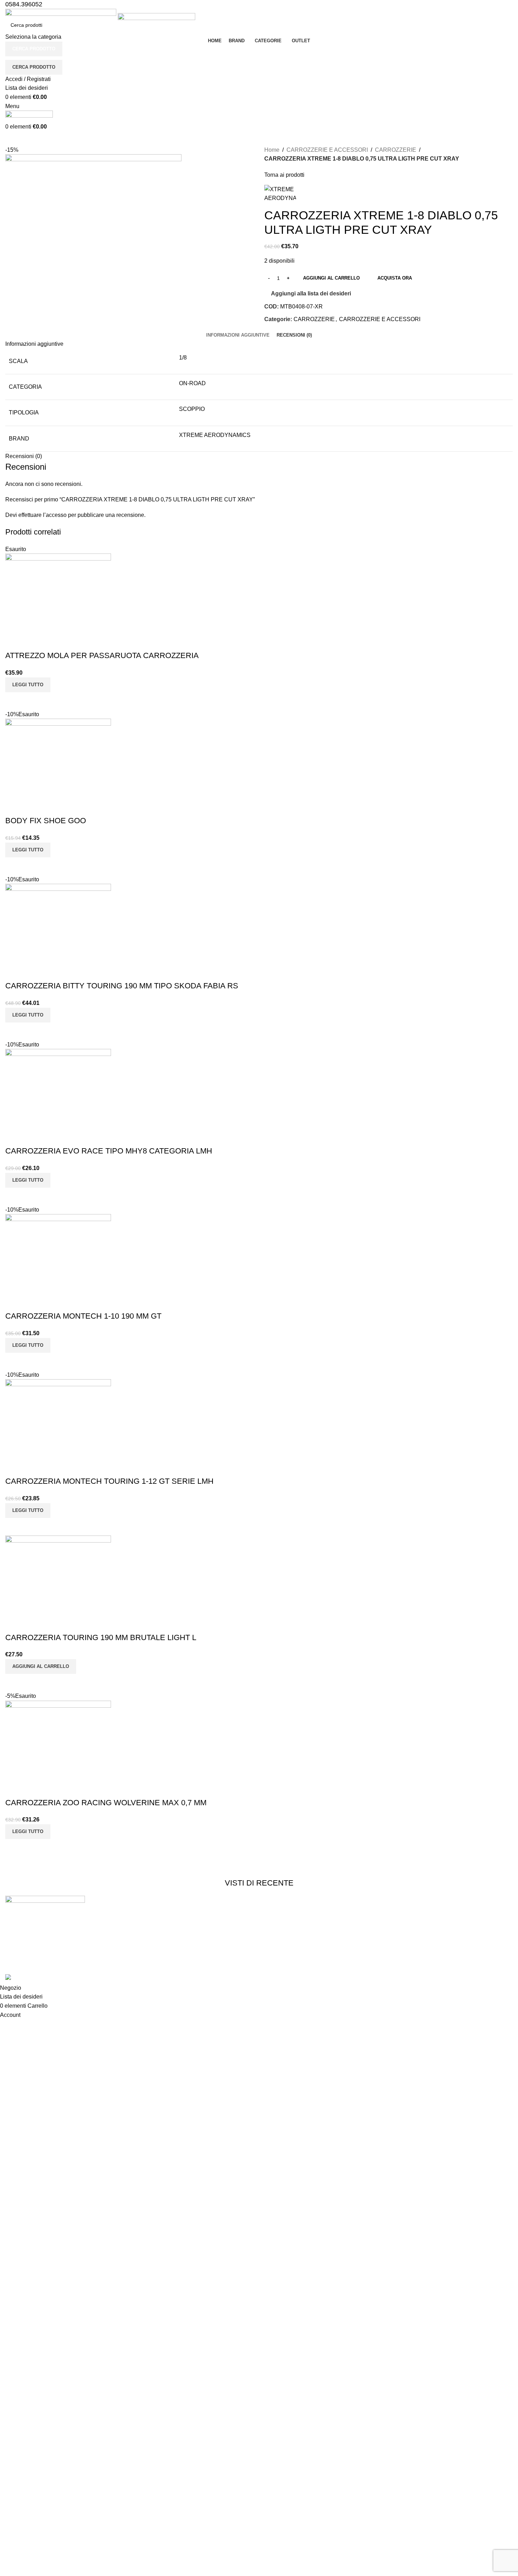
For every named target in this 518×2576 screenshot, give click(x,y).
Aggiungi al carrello (331, 278)
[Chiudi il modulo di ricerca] (9, 9)
